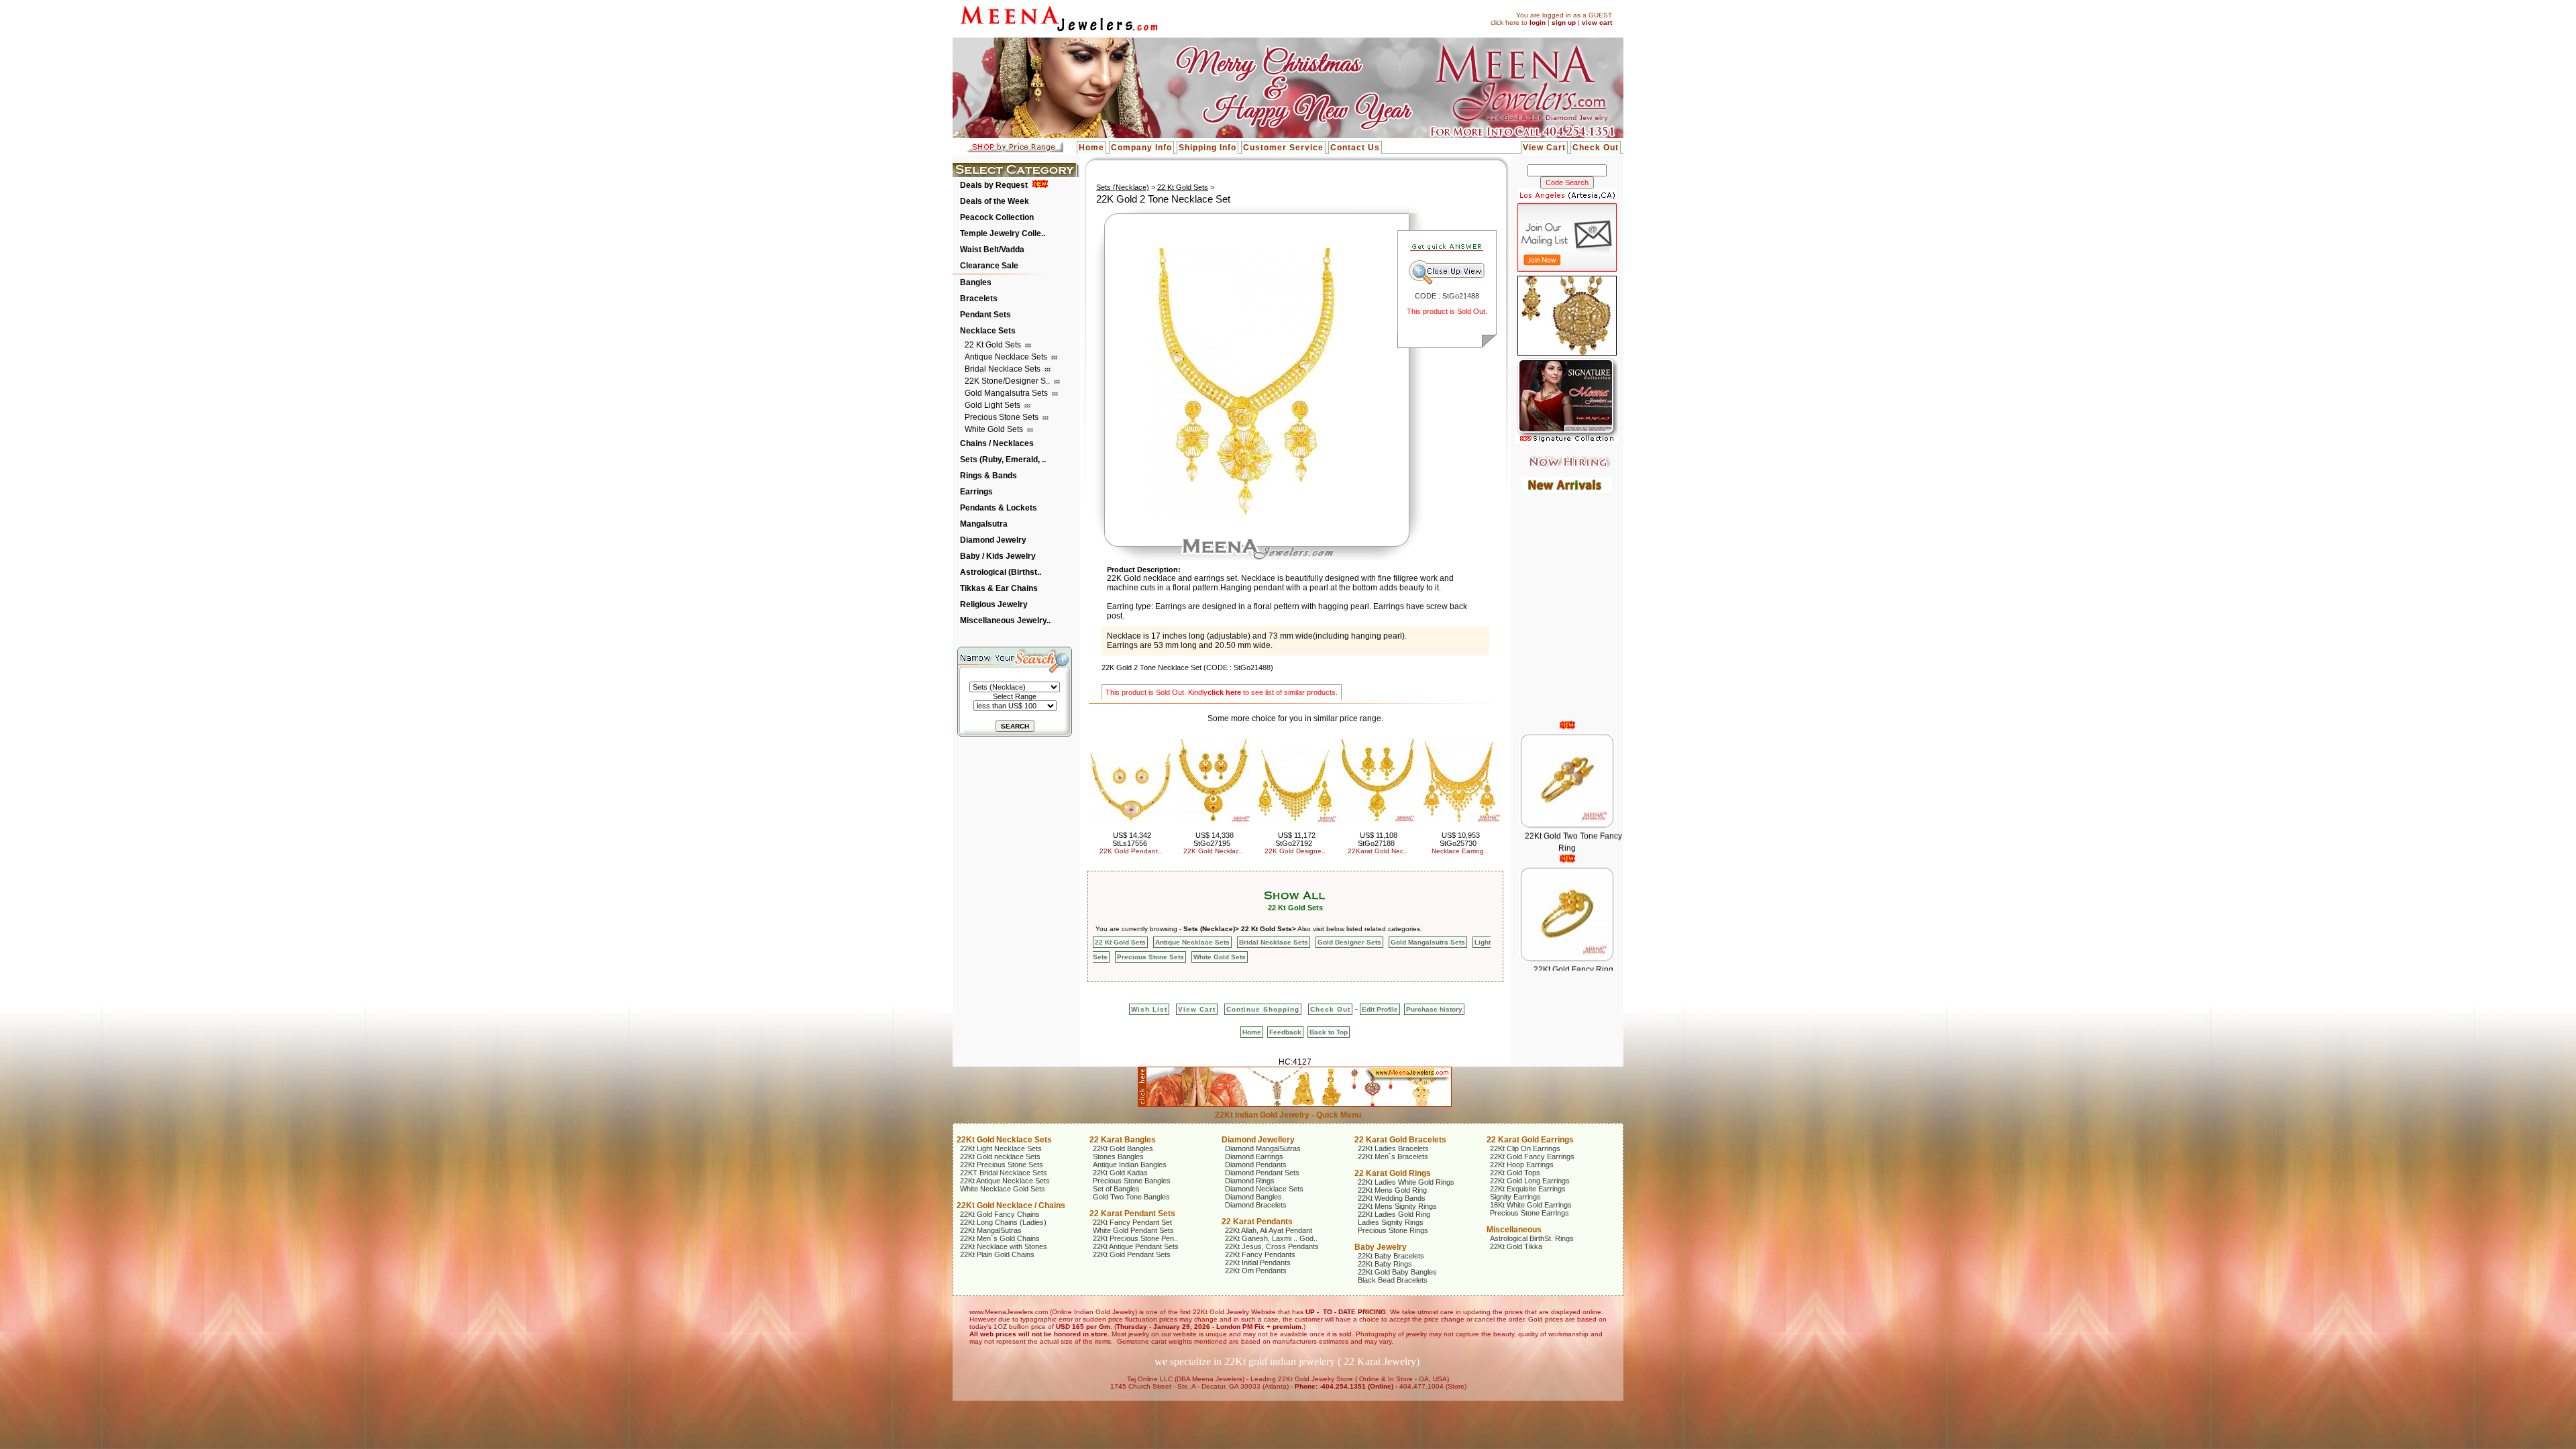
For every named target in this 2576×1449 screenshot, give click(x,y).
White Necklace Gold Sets (1003, 1189)
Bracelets (979, 299)
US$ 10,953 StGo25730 (1460, 839)
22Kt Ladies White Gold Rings (1406, 1182)
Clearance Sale (989, 266)
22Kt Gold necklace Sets (1000, 1157)
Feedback (1285, 1032)
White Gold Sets (995, 429)
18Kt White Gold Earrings (1531, 1205)
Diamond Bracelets (1256, 1205)
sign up (1564, 22)
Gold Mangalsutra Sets (1007, 393)
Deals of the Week (995, 201)
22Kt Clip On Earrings (1525, 1148)
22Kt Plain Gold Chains (997, 1254)
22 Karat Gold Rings (1393, 1173)
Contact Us (1355, 148)
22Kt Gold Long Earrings (1530, 1181)
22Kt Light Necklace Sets (1001, 1148)
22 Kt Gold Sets (994, 345)
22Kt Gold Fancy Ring (1573, 922)
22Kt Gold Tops (1515, 1173)
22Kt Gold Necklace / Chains (1011, 1205)
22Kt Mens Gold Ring (1392, 1190)
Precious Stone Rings (1393, 1230)
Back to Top (1329, 1032)
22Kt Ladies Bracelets (1393, 1148)
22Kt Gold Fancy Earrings (1532, 1157)
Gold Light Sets (994, 405)
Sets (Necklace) (1123, 187)
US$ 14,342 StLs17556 (1132, 839)
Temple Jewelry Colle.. (1003, 233)
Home (1091, 148)
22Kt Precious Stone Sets (1002, 1165)
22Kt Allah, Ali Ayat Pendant (1269, 1230)
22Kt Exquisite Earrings (1528, 1189)
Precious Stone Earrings (1529, 1213)
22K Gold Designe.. (1295, 851)
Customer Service (1283, 148)
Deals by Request (994, 185)
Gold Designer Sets (1349, 942)
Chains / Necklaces (997, 443)
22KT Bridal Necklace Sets (1004, 1173)
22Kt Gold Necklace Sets (1004, 1140)
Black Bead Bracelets (1393, 1280)
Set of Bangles (1116, 1189)
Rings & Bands (988, 476)
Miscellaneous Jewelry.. (1005, 621)
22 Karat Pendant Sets (1132, 1214)
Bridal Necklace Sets (1004, 369)
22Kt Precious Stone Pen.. (1135, 1238)
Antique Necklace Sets (1007, 357)
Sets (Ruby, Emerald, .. (1003, 460)
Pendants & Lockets (999, 508)
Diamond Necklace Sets (1264, 1189)
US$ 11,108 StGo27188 (1378, 839)
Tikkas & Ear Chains (999, 588)
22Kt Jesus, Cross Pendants (1272, 1246)
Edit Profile (1380, 1009)
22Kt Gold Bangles (1123, 1148)
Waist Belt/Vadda (992, 250)
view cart (1597, 22)
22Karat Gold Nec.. (1378, 851)
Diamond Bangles (1253, 1197)
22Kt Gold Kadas (1120, 1173)
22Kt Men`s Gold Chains (1000, 1238)
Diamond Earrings (1254, 1157)
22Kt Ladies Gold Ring (1394, 1214)
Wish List (1149, 1009)
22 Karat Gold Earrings (1530, 1140)
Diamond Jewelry (993, 540)
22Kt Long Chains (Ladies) (1003, 1222)
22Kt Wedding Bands (1392, 1198)
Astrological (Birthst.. (1001, 572)
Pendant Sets (985, 315)
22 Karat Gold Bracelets (1400, 1140)
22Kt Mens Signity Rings (1397, 1206)
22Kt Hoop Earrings (1522, 1165)
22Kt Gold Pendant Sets (1132, 1254)
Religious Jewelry (994, 604)
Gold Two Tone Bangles (1131, 1197)
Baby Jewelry (1381, 1247)
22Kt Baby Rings (1385, 1264)
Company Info (1141, 148)
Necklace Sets (988, 331)
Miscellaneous (1514, 1230)
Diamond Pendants (1256, 1165)
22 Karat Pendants (1257, 1222)
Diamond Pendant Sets (1262, 1173)
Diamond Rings (1250, 1181)
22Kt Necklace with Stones (1004, 1246)
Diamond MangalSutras (1263, 1148)
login (1538, 22)
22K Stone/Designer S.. (1008, 381)
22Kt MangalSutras (991, 1230)
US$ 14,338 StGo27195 (1214, 839)
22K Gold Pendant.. (1131, 851)
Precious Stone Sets (1003, 417)
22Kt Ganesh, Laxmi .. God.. (1271, 1238)
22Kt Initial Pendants (1258, 1263)
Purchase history (1434, 1009)
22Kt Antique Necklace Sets (1005, 1181)
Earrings (976, 492)
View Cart (1544, 148)
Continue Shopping (1263, 1009)
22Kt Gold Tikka (1516, 1246)
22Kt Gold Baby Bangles (1397, 1272)
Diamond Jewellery (1258, 1140)
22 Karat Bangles (1123, 1140)
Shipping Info (1207, 148)
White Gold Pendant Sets (1133, 1230)
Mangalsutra (984, 524)
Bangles (976, 282)
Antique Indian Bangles (1130, 1165)
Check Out (1596, 148)
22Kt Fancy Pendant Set (1132, 1222)
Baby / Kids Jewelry (998, 556)
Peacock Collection (997, 217)
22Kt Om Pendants (1256, 1271)
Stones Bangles (1118, 1157)
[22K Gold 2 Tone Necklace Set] (1246, 514)
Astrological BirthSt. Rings (1532, 1238)
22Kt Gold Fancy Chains (1000, 1214)
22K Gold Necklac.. (1213, 851)
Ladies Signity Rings (1391, 1222)
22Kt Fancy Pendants (1260, 1254)
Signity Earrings (1515, 1197)
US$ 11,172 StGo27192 (1295, 839)
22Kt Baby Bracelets (1391, 1256)
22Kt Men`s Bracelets (1393, 1157)
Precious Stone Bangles (1132, 1181)
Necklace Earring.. (1460, 851)
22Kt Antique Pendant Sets (1136, 1246)
